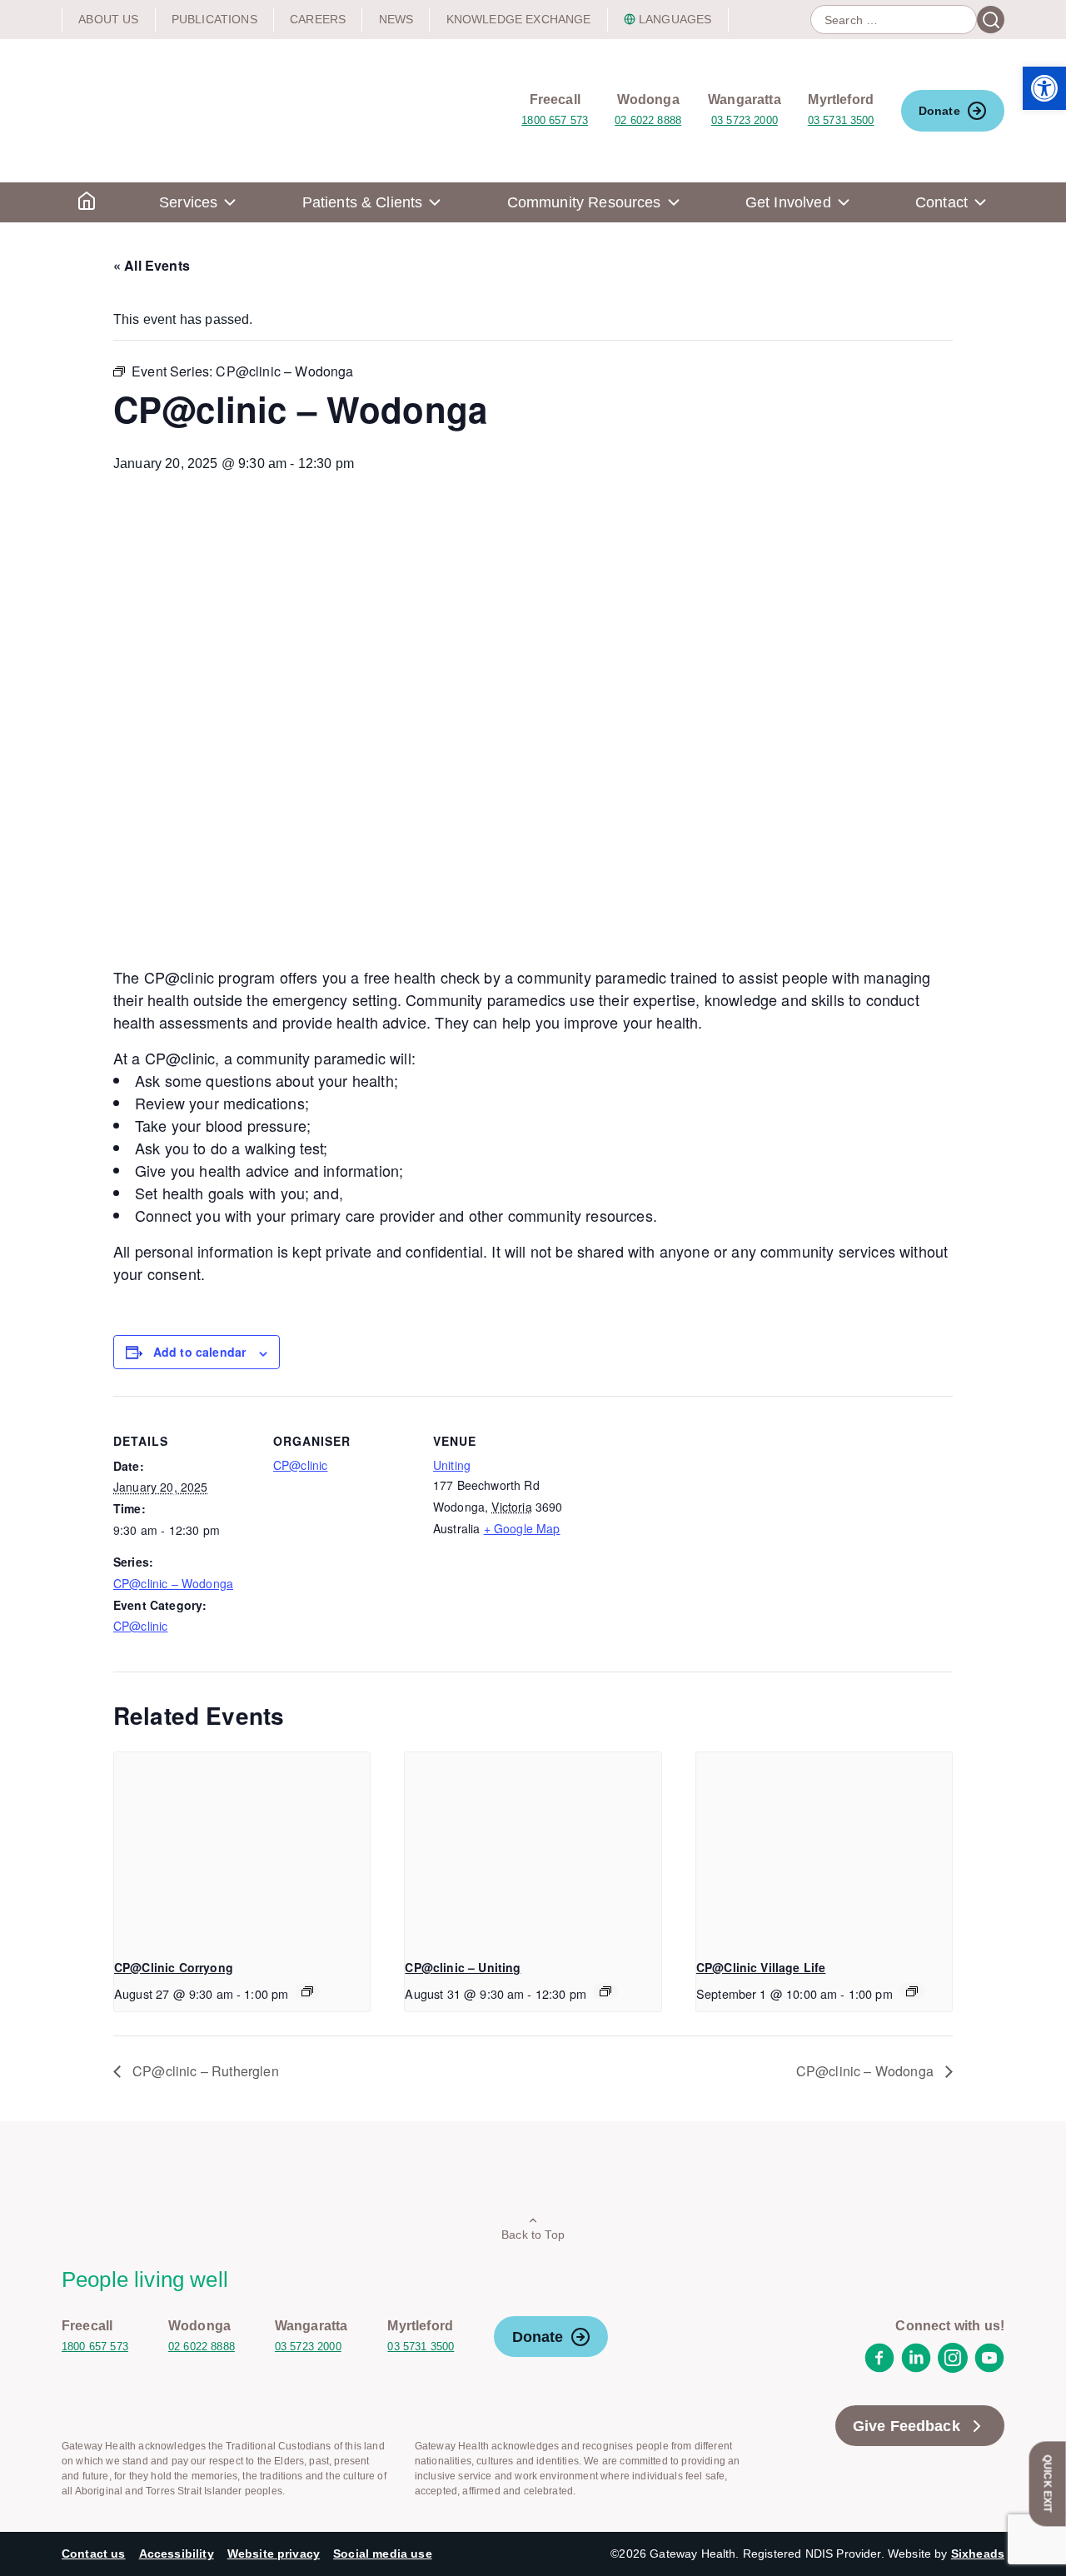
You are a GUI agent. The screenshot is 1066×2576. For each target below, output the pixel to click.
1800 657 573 (555, 120)
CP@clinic (140, 1626)
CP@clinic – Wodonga (173, 1583)
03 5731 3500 (841, 120)
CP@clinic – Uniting (463, 1967)
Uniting (452, 1465)
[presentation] (242, 1848)
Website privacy (274, 2554)
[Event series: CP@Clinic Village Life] (912, 1991)
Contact (941, 202)
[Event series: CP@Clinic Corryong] (307, 1991)
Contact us (94, 2554)
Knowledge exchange (519, 19)
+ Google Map (522, 1528)
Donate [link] (939, 111)
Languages (675, 19)
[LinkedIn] (916, 2368)
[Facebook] (879, 2368)
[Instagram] (953, 2368)
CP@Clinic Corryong (174, 1967)
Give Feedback (907, 2426)
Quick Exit (1048, 2484)
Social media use (383, 2554)
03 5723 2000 (745, 120)
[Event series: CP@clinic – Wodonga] (605, 1991)
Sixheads (978, 2554)
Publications (214, 19)
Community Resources (584, 202)
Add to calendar (199, 1352)
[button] (1044, 88)
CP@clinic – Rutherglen (204, 2071)
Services (188, 202)
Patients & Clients (363, 202)
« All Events (152, 265)
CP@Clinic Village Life (761, 1967)
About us (108, 19)
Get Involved (788, 202)
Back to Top (533, 2235)
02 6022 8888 (648, 120)
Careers (318, 19)
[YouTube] (989, 2368)
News (396, 19)
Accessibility (177, 2554)
